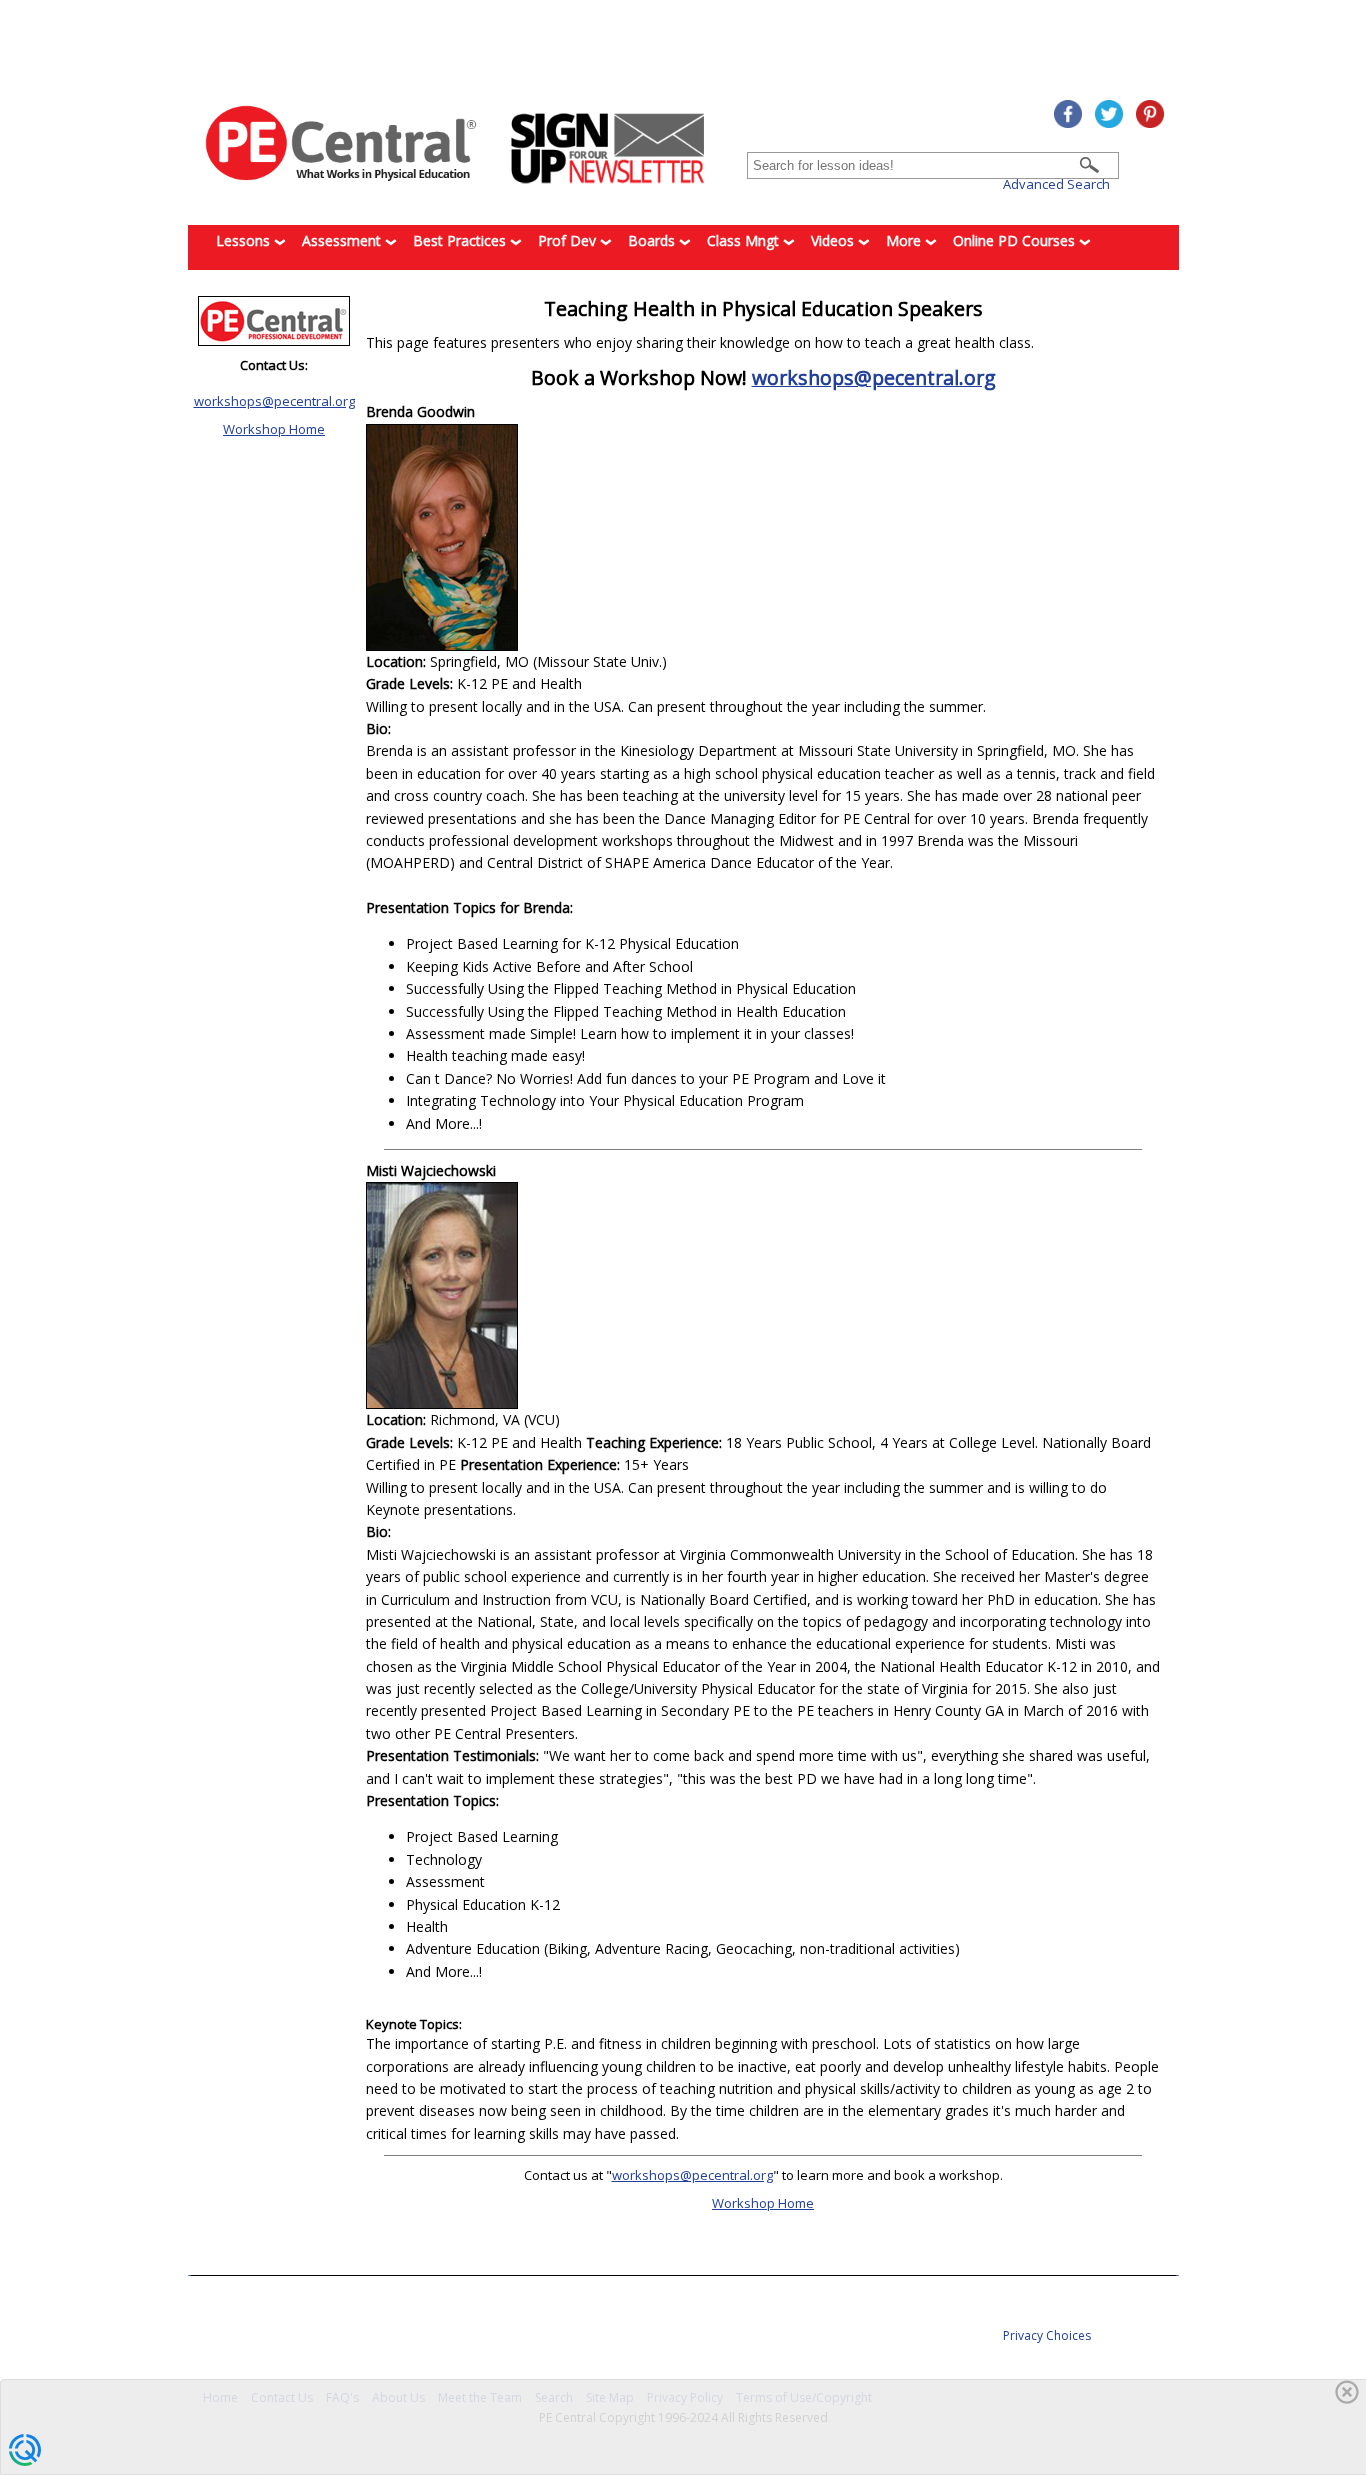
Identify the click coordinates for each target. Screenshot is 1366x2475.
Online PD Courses (1016, 240)
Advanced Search (1056, 184)
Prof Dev (569, 240)
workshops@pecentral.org (274, 401)
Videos (834, 240)
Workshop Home (274, 429)
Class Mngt (745, 240)
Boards (653, 240)
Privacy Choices (1047, 2335)
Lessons (245, 240)
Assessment (343, 240)
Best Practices (461, 240)
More (905, 240)
